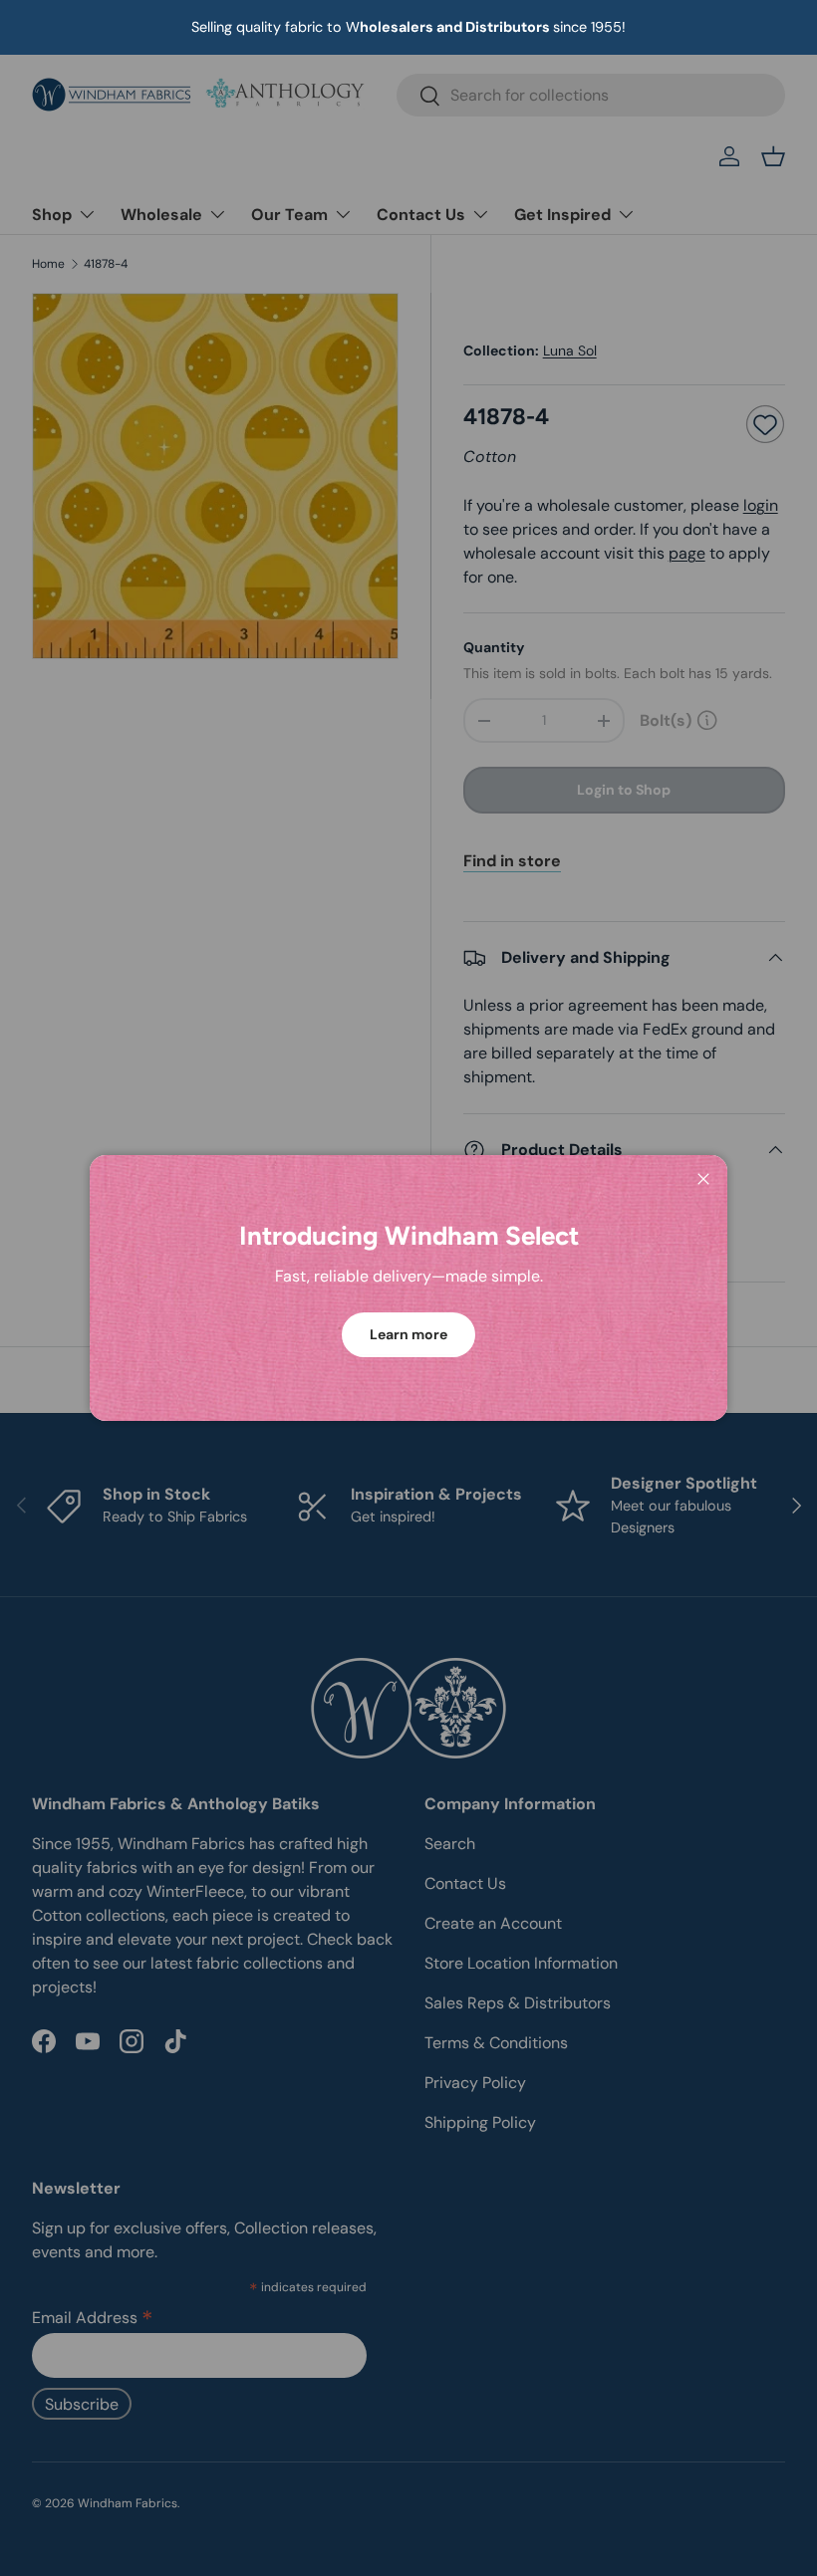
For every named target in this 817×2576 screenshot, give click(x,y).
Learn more (408, 1334)
